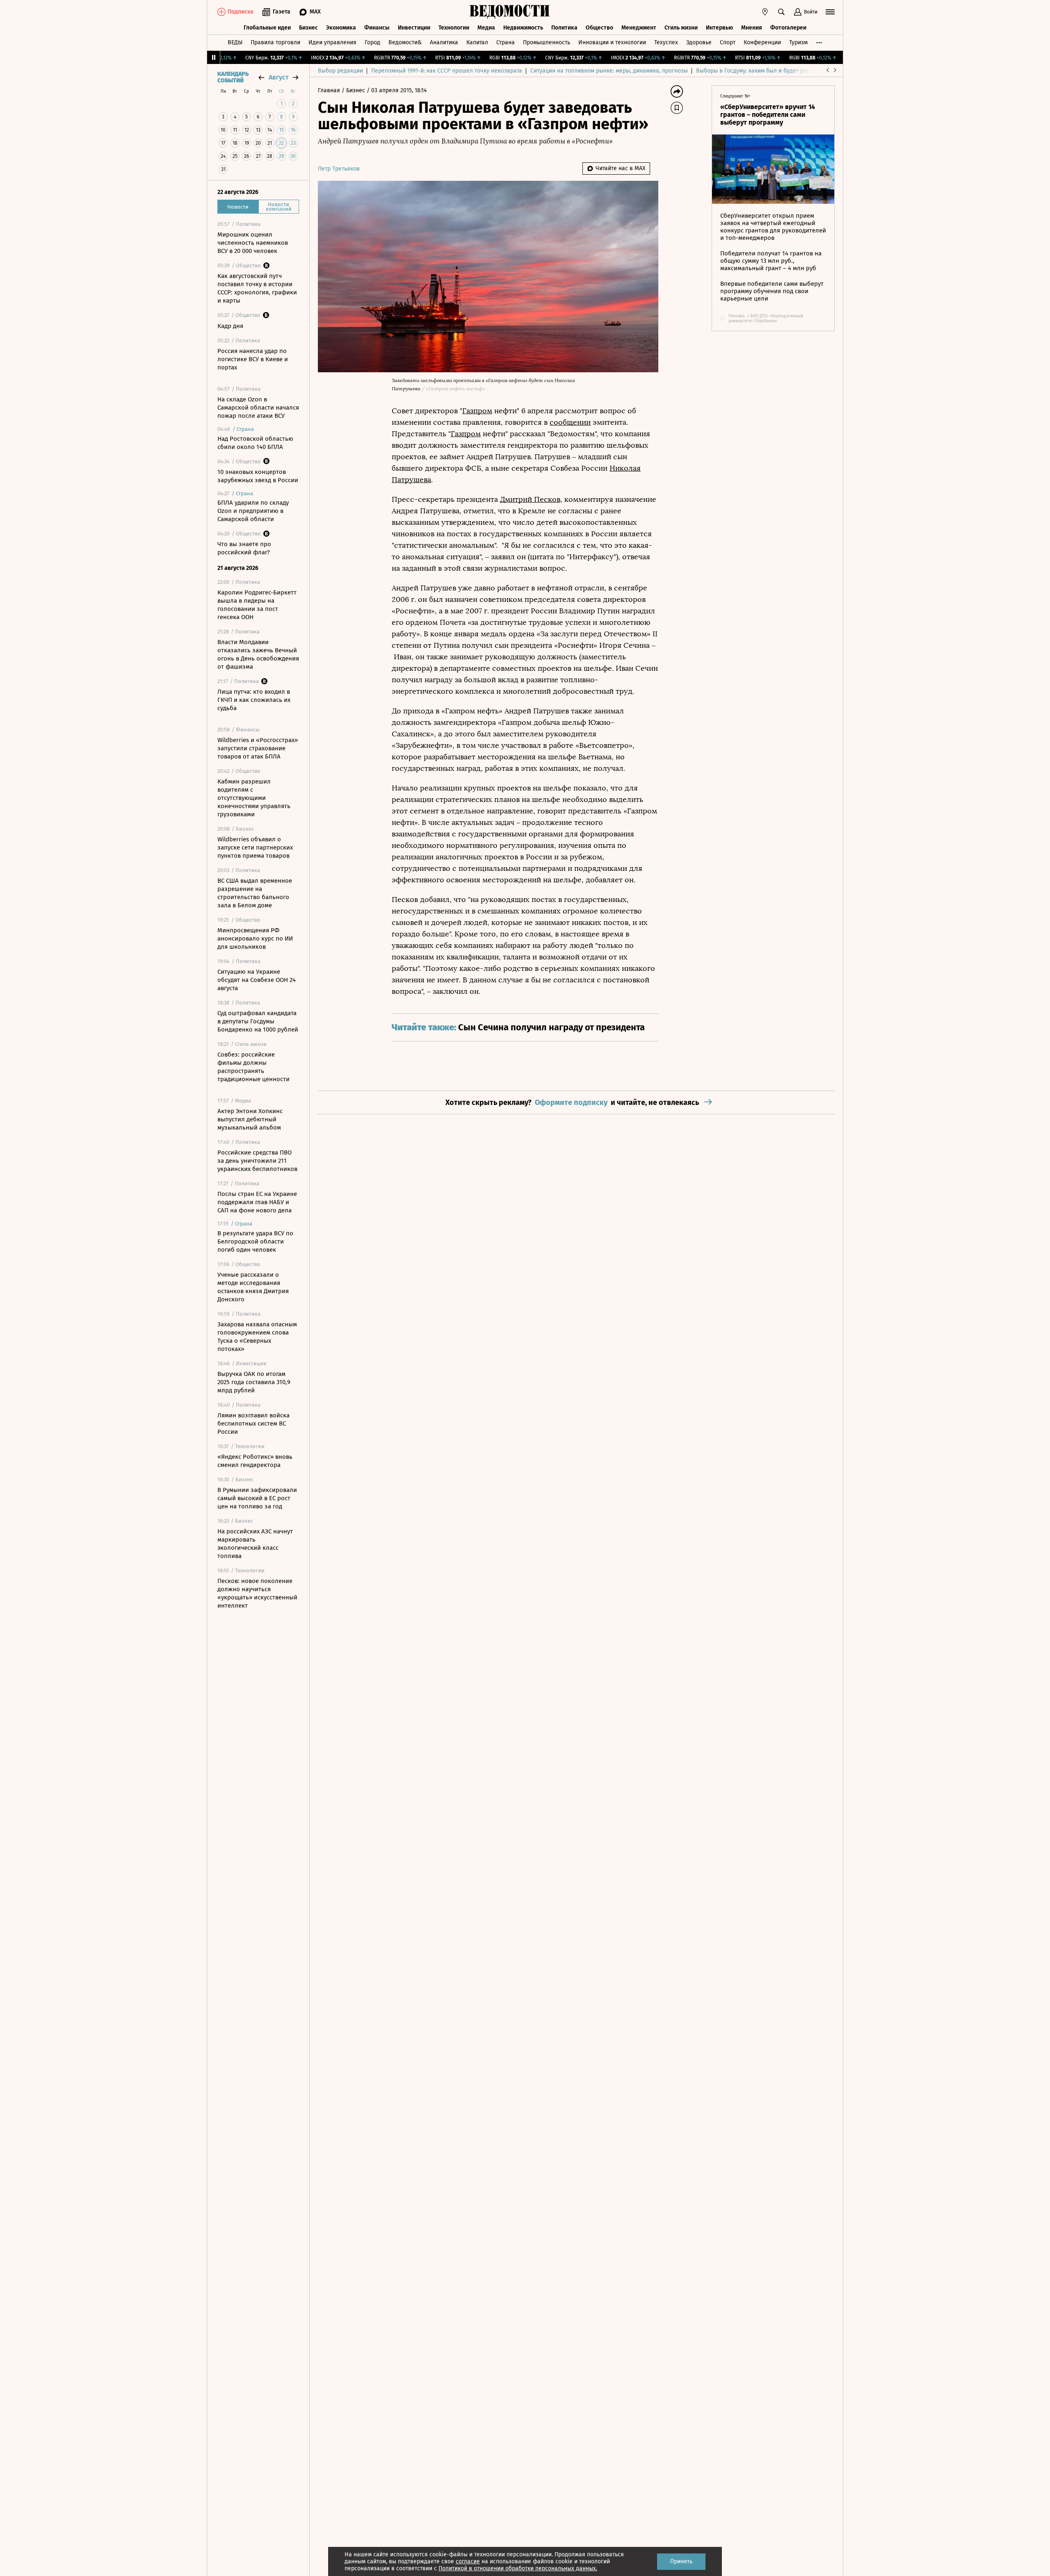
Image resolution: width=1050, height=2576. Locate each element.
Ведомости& (405, 42)
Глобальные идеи (267, 28)
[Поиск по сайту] (781, 12)
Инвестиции (414, 28)
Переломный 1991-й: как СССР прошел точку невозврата (447, 71)
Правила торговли (275, 42)
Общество (599, 28)
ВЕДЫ (235, 42)
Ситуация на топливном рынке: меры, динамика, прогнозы (609, 71)
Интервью (719, 28)
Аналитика (444, 42)
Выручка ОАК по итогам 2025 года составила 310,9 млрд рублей (254, 1382)
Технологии (454, 28)
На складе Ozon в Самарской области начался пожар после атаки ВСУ (258, 408)
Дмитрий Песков (530, 499)
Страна (506, 42)
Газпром (477, 411)
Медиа (486, 28)
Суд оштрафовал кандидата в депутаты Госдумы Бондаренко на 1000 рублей (258, 1021)
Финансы (377, 28)
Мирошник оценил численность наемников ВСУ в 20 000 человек (253, 243)
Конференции (762, 42)
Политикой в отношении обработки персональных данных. (518, 2568)
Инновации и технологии (612, 42)
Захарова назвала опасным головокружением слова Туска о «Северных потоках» (257, 1337)
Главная (330, 90)
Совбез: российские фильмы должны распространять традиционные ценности (253, 1067)
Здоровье (699, 42)
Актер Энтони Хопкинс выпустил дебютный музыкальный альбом (250, 1119)
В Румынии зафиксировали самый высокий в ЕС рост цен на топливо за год (257, 1498)
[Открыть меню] (830, 12)
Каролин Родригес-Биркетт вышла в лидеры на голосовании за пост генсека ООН (257, 605)
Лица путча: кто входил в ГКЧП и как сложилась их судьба (254, 700)
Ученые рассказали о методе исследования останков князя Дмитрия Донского (253, 1287)
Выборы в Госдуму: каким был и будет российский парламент (779, 71)
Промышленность (547, 42)
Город (372, 42)
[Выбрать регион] (765, 12)
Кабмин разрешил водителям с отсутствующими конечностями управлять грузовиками (254, 798)
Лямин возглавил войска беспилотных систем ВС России (253, 1424)
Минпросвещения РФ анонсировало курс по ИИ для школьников (255, 938)
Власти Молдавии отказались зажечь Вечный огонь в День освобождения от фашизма (258, 654)
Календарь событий (233, 77)
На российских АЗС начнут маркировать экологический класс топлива (255, 1544)
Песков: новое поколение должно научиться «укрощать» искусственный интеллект (257, 1593)
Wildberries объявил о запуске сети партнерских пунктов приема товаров (255, 847)
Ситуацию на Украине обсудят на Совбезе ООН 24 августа (257, 980)
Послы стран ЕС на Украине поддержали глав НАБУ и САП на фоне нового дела (257, 1202)
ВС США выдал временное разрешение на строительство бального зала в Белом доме (255, 893)
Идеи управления (332, 42)
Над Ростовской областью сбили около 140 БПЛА (255, 443)
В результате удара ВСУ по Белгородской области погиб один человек (255, 1241)
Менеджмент (639, 28)
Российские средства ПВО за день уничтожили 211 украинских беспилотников (257, 1161)
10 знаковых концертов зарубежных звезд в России (258, 476)
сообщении (570, 422)
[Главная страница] (510, 12)
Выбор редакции (340, 71)
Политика (564, 28)
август (278, 77)
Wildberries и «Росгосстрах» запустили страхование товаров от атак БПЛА (258, 748)
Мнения (752, 28)
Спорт (728, 42)
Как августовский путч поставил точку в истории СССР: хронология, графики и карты (257, 288)
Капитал (477, 42)
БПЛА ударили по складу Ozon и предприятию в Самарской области (253, 511)
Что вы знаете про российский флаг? (244, 548)
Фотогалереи (788, 28)
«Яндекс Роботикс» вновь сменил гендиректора (255, 1461)
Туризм (798, 42)
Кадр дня (230, 326)
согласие (468, 2561)
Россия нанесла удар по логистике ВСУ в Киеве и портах (253, 359)
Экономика (341, 28)
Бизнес (308, 28)
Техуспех (666, 42)
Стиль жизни (681, 28)
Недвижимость (523, 28)
